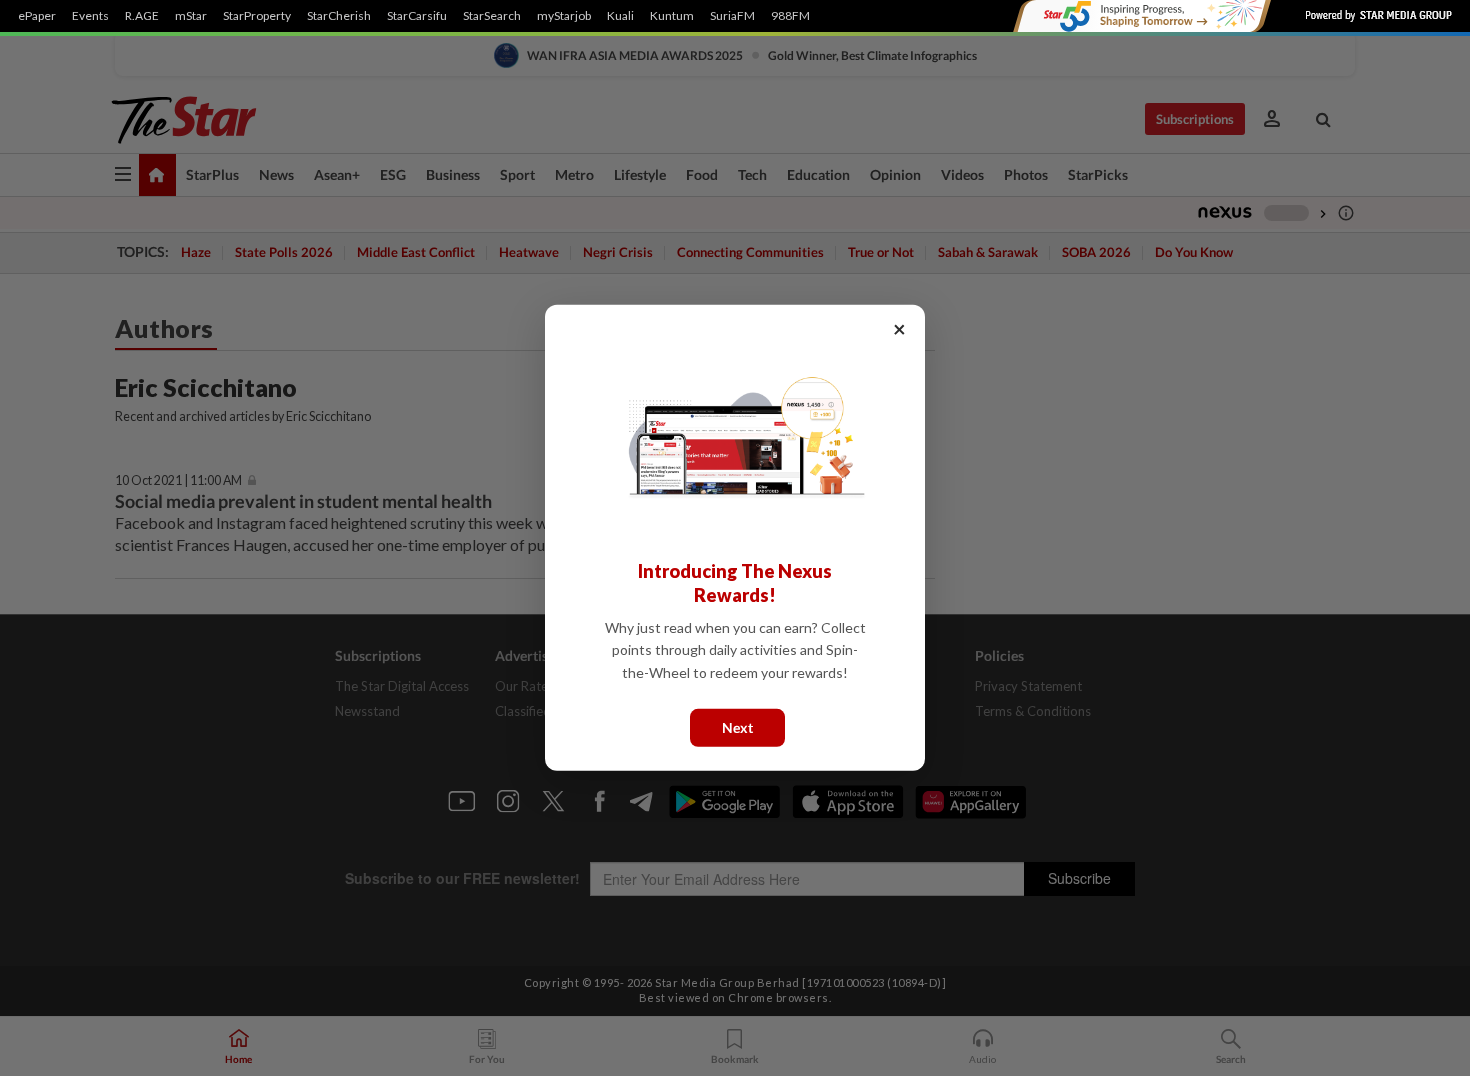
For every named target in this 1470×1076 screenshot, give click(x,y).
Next (737, 727)
